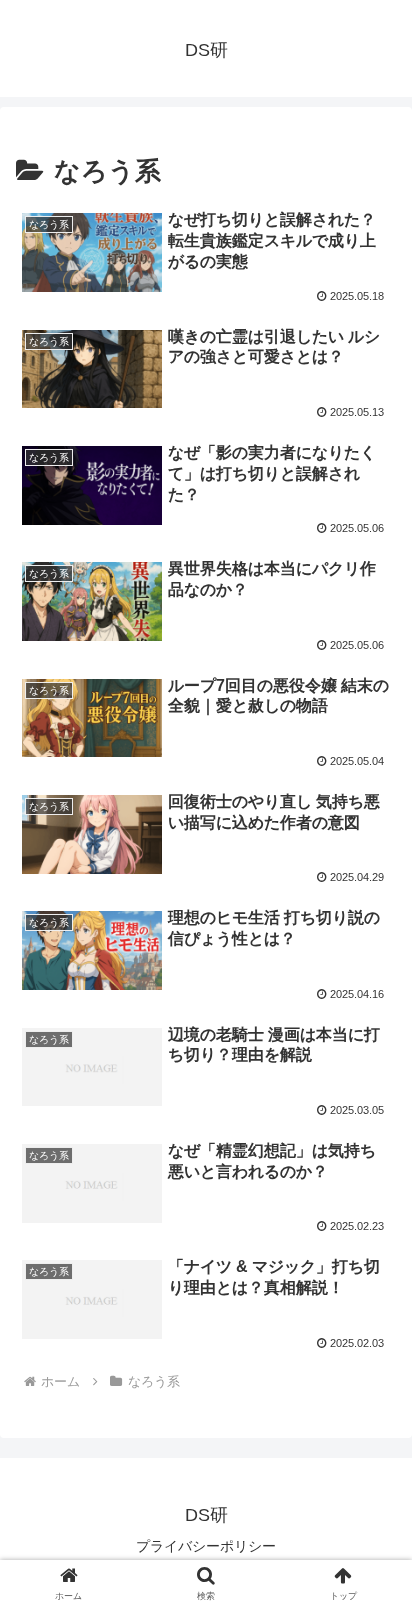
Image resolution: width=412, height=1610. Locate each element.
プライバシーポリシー (206, 1546)
